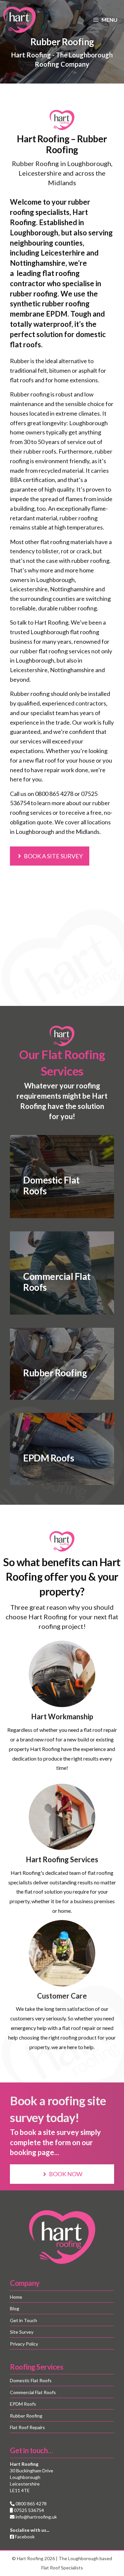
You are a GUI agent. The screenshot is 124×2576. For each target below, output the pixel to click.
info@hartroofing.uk (36, 2517)
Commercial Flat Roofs (33, 2392)
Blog (15, 2308)
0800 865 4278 (54, 794)
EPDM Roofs (23, 2404)
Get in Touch (23, 2320)
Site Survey (22, 2332)
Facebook (24, 2537)
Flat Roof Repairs (27, 2427)
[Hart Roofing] (20, 20)
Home (16, 2297)
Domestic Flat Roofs (31, 2380)
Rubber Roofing (26, 2416)
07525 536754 (28, 2510)
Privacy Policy (24, 2344)
